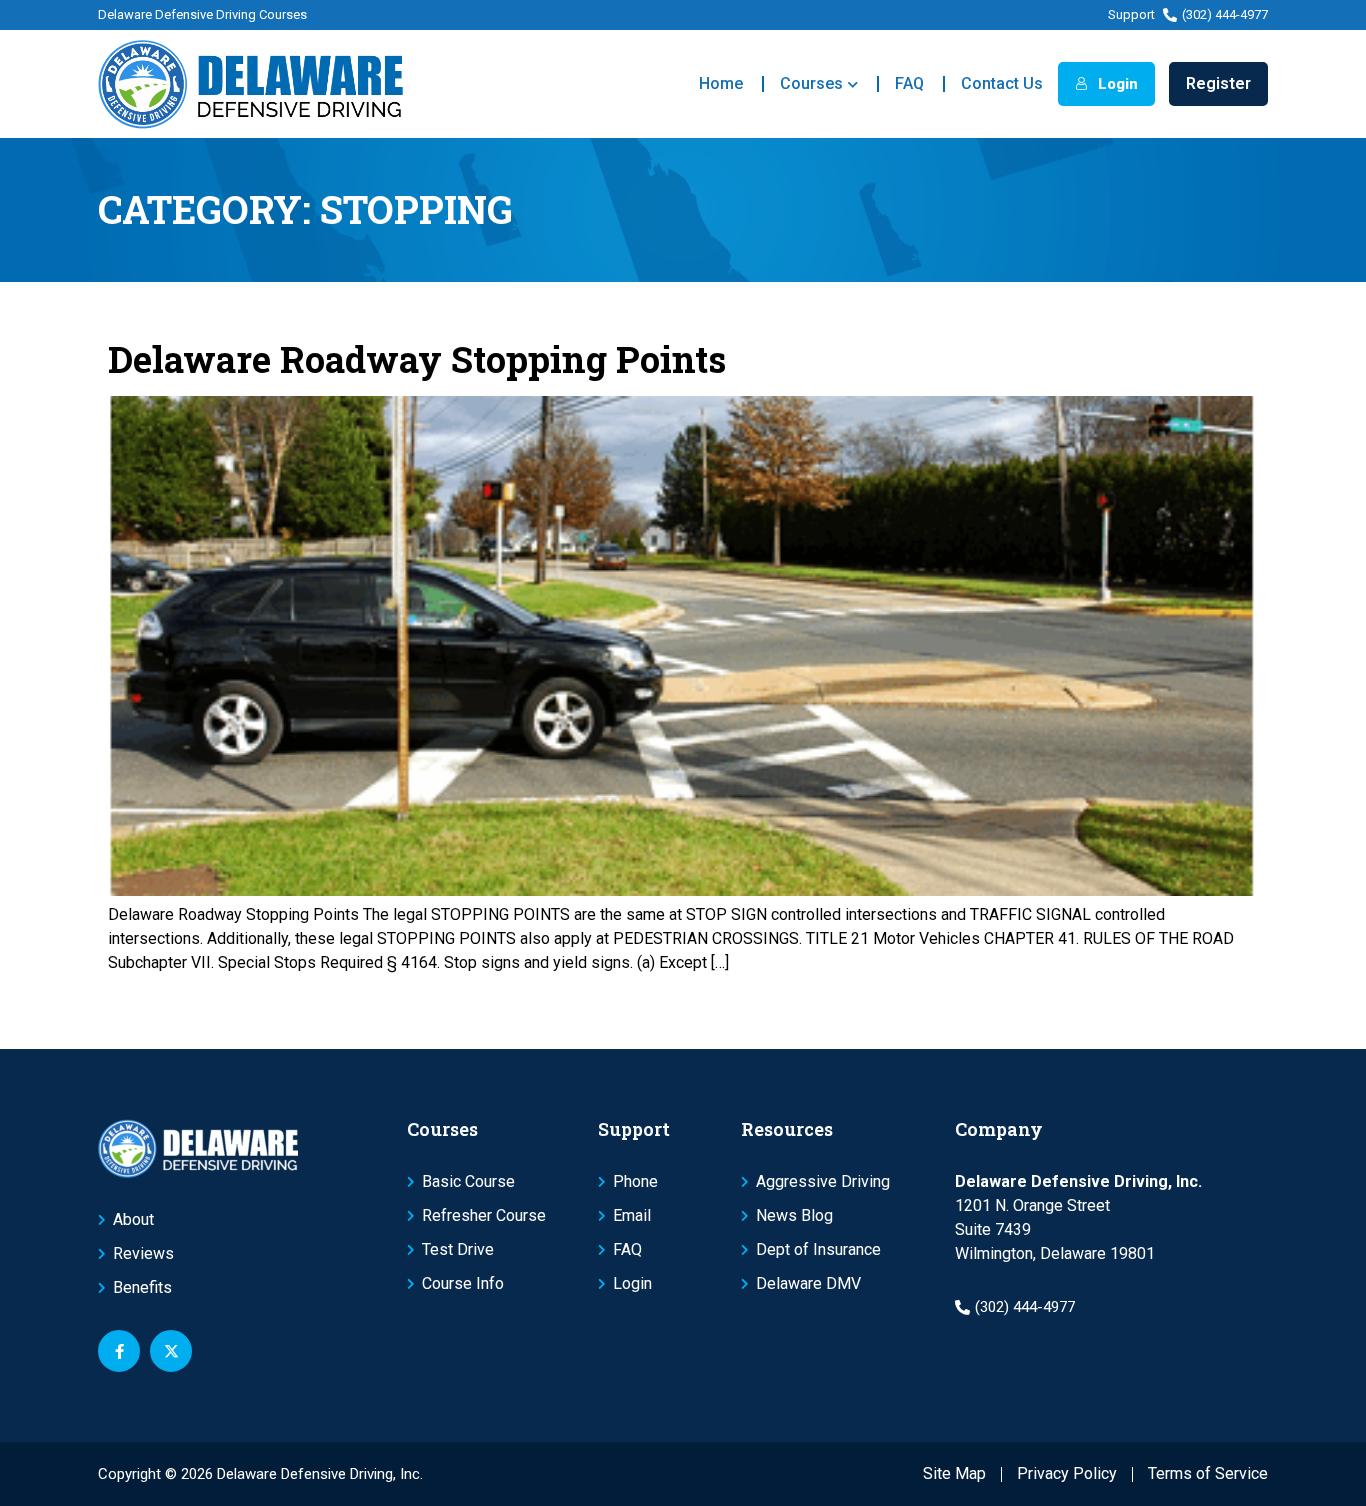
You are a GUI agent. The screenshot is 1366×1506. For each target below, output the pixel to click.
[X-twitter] (171, 1351)
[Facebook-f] (119, 1351)
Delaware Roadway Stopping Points (417, 359)
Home (721, 83)
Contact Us (1002, 83)
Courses (811, 83)
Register (1218, 83)
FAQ (909, 83)
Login (1116, 84)
